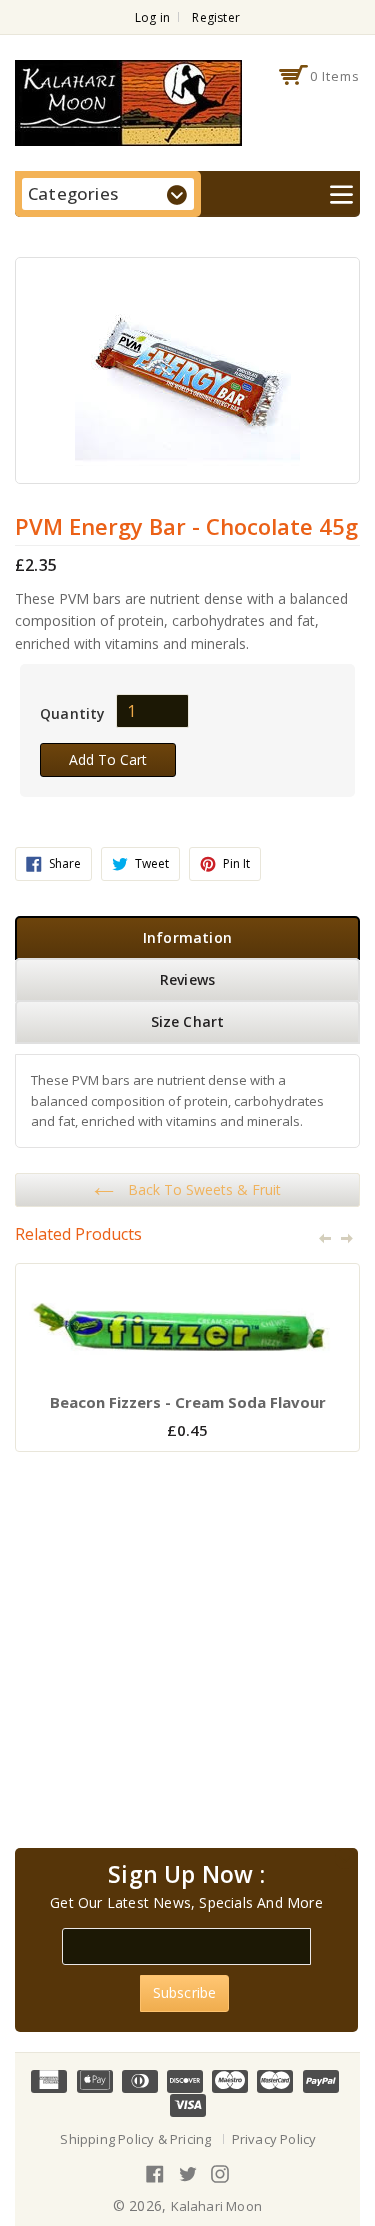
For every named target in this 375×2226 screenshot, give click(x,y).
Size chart (188, 1021)
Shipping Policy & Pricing (135, 2139)
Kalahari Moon (217, 2206)
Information (187, 937)
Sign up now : (186, 1875)
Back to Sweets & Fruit (202, 1189)
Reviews (187, 979)
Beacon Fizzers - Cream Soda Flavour (188, 1402)
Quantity (73, 713)
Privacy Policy (274, 2139)
